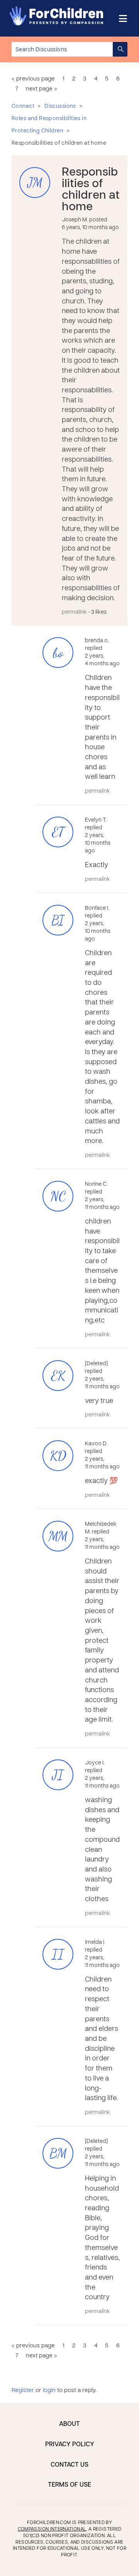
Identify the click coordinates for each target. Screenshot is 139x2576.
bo (58, 653)
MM (58, 1536)
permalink (74, 612)
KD (58, 1456)
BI (58, 920)
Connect (23, 106)
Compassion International (52, 2529)
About (69, 2424)
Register (23, 2390)
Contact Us (69, 2465)
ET (58, 832)
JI (58, 1775)
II (58, 1954)
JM (35, 183)
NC (58, 1196)
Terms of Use (69, 2485)
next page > (42, 89)
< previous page (33, 79)
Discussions (60, 106)
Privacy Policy (70, 2445)
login (49, 2390)
